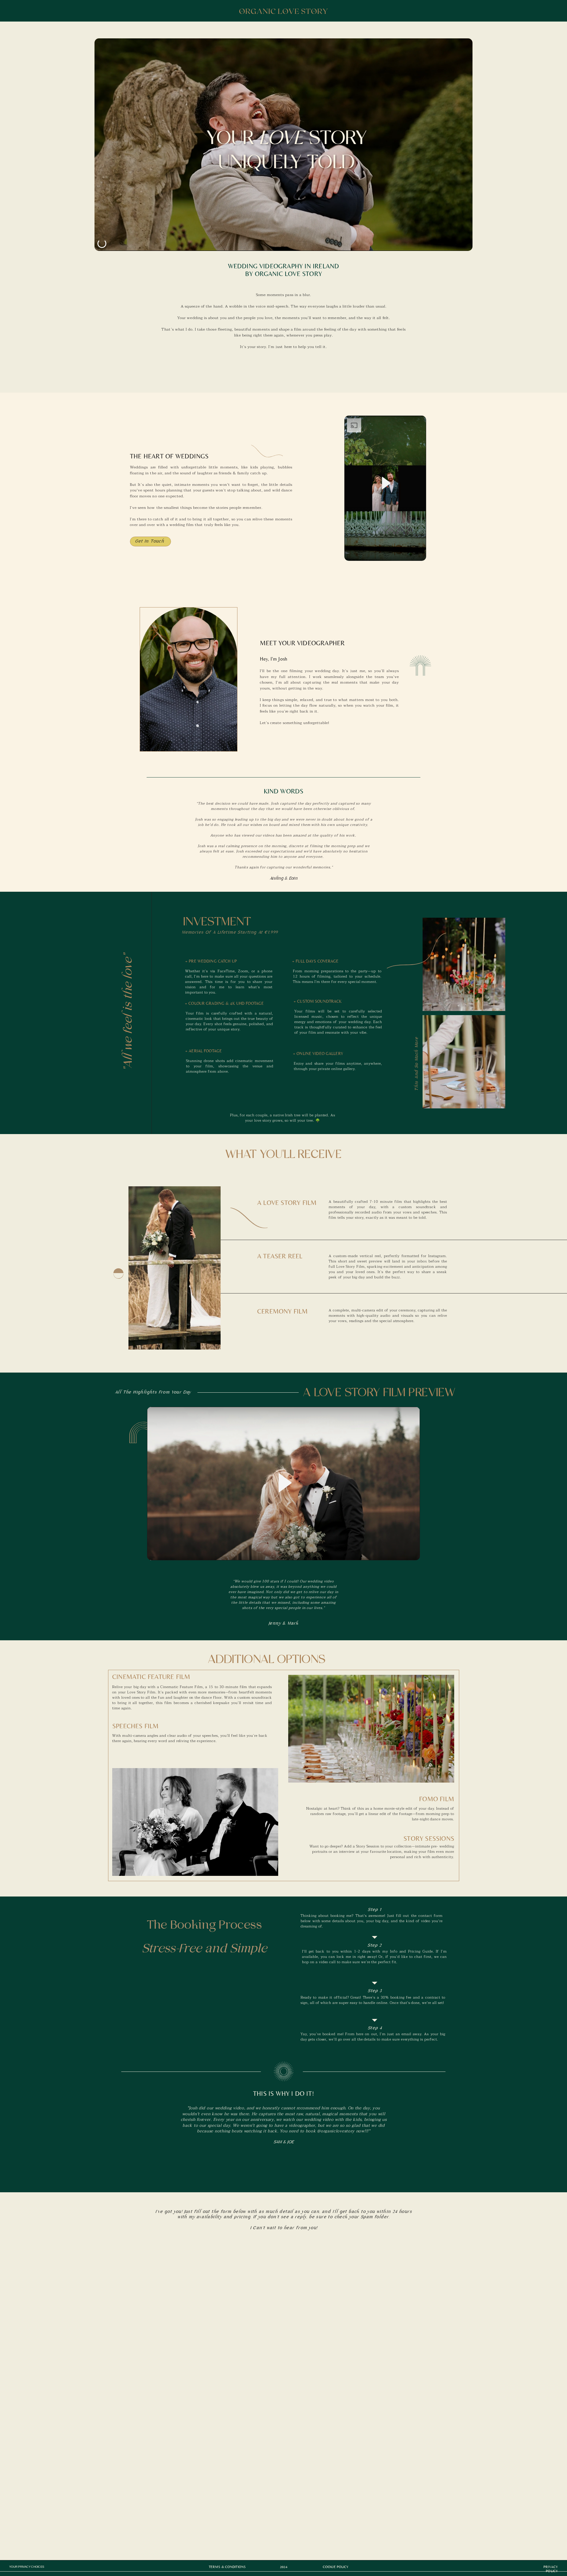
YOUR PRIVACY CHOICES (27, 2567)
